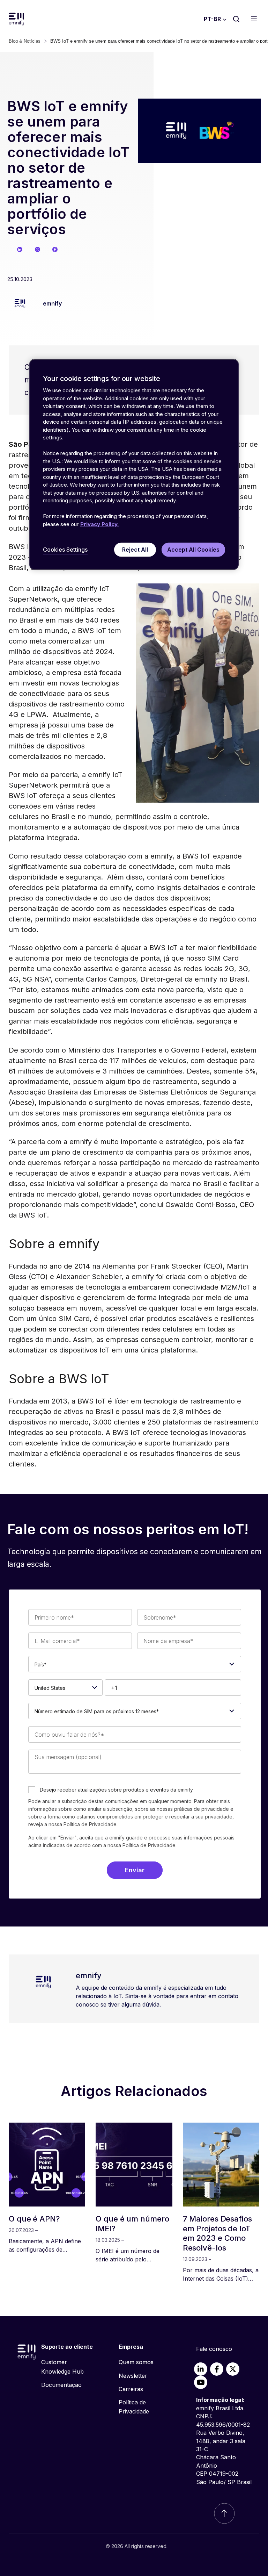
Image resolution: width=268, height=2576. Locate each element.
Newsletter (133, 2376)
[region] (134, 465)
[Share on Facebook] (55, 249)
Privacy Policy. (99, 524)
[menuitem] (68, 2367)
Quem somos (136, 2362)
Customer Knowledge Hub (62, 2367)
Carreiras (131, 2389)
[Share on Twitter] (38, 249)
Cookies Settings (65, 550)
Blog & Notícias (25, 41)
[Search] (236, 19)
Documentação (61, 2385)
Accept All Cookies (193, 550)
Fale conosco (214, 2349)
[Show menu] (256, 19)
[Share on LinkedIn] (20, 249)
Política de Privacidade (149, 1845)
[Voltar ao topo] (224, 2513)
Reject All (135, 550)
